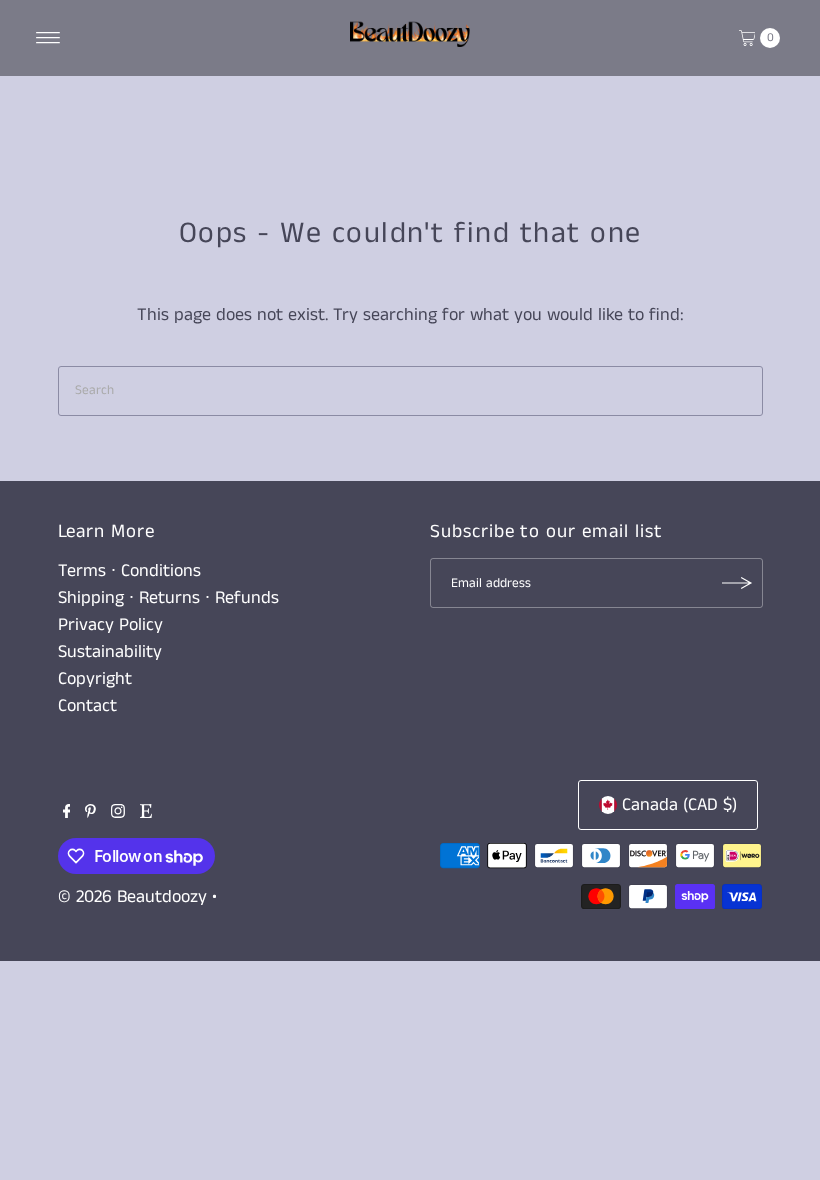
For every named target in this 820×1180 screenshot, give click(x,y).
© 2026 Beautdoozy (132, 897)
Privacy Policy (110, 625)
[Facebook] (67, 813)
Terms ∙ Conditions (129, 571)
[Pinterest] (90, 813)
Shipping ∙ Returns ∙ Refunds (168, 598)
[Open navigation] (48, 38)
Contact (87, 706)
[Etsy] (146, 813)
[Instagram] (118, 813)
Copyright (95, 679)
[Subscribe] (738, 583)
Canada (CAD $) (679, 805)
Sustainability (110, 652)
